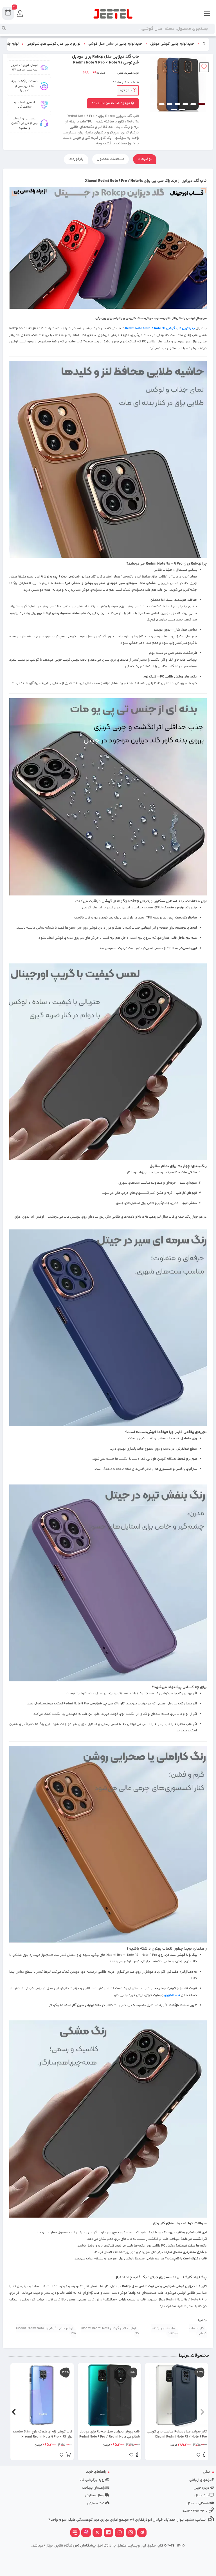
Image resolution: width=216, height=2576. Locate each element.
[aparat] (86, 2533)
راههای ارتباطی (200, 2480)
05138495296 (194, 2511)
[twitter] (97, 2533)
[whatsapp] (120, 2533)
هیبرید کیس (125, 73)
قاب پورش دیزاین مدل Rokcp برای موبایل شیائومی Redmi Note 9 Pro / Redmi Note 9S (109, 2434)
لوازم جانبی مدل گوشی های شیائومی (53, 44)
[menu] (207, 14)
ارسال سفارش (95, 2496)
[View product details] (204, 2456)
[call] (75, 2533)
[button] (202, 2412)
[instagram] (131, 2533)
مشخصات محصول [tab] (111, 159)
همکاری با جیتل (198, 2503)
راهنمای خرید (96, 2472)
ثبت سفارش (96, 2503)
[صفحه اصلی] (204, 44)
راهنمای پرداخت (94, 2488)
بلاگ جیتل (202, 2496)
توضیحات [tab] (145, 159)
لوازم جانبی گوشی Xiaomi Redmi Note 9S (110, 2331)
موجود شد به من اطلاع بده (111, 103)
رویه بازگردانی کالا (92, 2480)
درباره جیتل (202, 2488)
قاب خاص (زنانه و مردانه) (164, 2331)
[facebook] (109, 2533)
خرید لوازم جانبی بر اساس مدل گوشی (115, 44)
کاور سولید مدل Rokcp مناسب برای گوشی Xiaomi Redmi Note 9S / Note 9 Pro (177, 2434)
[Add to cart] (68, 2456)
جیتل (207, 2472)
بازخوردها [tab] (76, 159)
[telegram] (142, 2533)
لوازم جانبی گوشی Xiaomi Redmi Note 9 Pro (46, 2331)
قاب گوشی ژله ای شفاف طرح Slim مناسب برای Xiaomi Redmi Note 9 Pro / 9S (43, 2434)
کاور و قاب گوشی (198, 2331)
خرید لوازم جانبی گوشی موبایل (172, 44)
